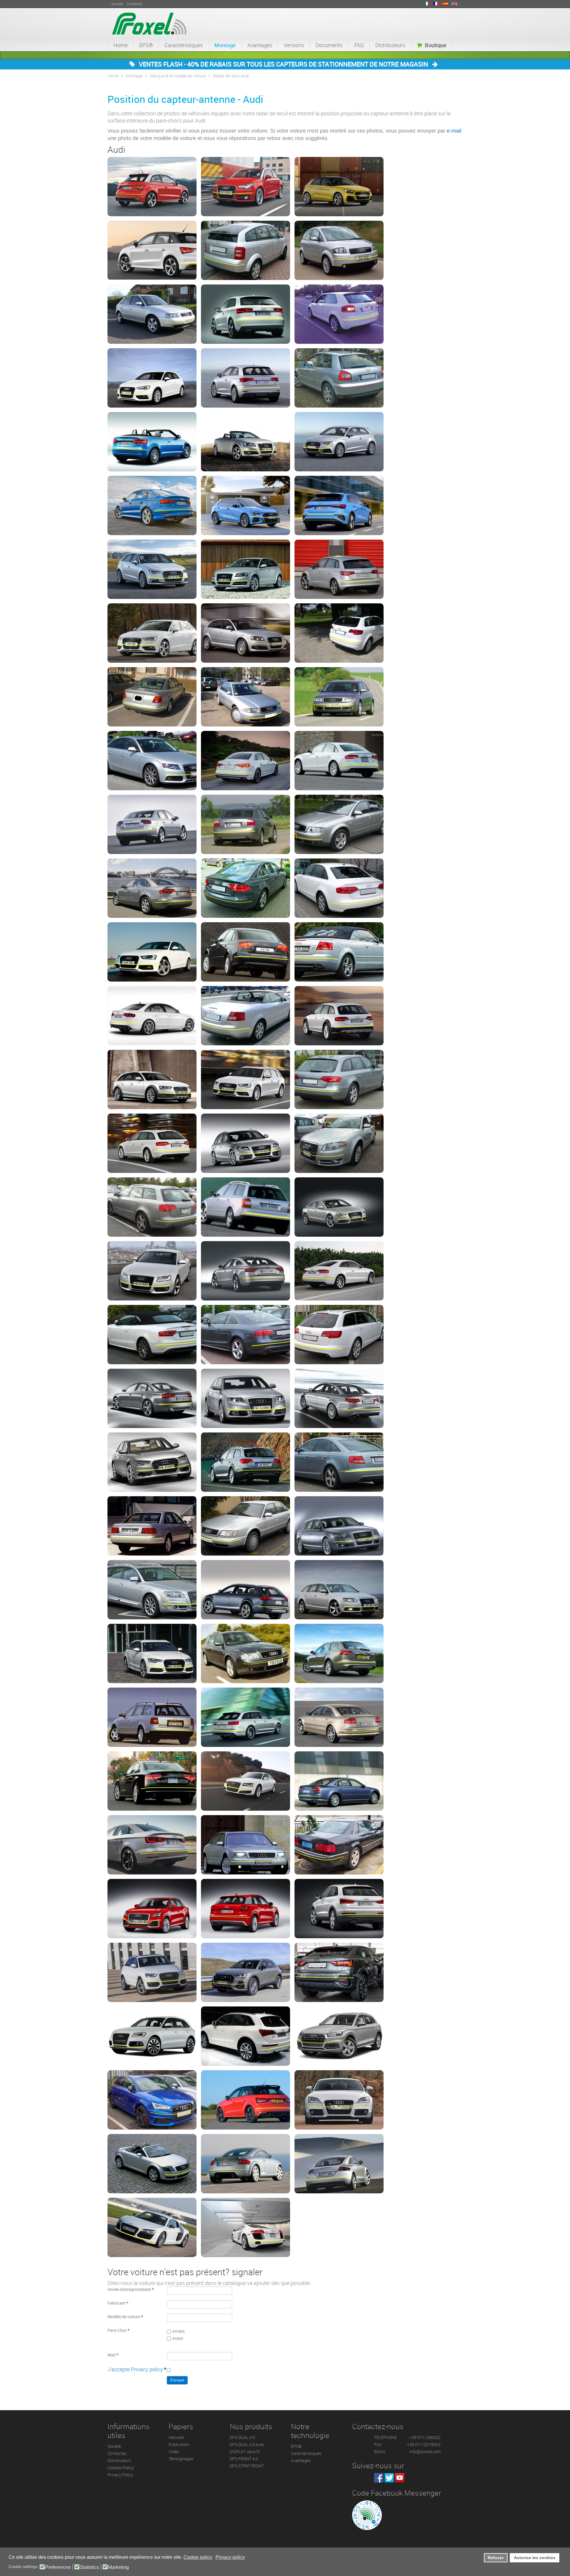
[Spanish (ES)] (445, 4)
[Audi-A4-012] (339, 888)
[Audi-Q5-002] (246, 2036)
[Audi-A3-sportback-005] (246, 633)
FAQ (359, 45)
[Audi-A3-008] (152, 442)
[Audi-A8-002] (152, 1781)
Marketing (118, 2567)
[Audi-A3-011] (152, 505)
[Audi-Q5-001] (152, 2036)
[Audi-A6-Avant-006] (246, 1717)
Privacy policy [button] (230, 2557)
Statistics (89, 2567)
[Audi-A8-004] (339, 1781)
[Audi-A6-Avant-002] (152, 1653)
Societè (114, 2446)
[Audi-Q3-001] (339, 1909)
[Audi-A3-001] (152, 314)
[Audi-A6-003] (246, 1398)
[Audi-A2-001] (246, 250)
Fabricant (118, 2303)
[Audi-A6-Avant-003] (246, 1653)
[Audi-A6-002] (152, 1398)
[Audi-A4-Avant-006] (152, 1207)
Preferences (58, 2567)
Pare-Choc (118, 2330)
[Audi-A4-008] (246, 824)
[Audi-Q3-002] (152, 1972)
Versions (294, 45)
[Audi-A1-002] (246, 187)
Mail (113, 2355)
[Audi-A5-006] (246, 1335)
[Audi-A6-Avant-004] (339, 1653)
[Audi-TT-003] (246, 2164)
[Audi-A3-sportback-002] (246, 569)
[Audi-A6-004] (339, 1398)
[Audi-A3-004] (339, 314)
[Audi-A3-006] (246, 378)
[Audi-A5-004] (339, 1271)
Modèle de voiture (125, 2317)
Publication (179, 2444)
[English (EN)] (455, 4)
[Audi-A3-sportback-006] (339, 633)
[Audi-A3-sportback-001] (152, 569)
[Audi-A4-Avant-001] (246, 1079)
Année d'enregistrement (131, 2289)
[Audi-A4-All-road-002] (152, 1079)
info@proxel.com (425, 2452)
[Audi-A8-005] (152, 1845)
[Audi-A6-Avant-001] (339, 1590)
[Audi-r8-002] (246, 2227)
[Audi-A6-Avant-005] (152, 1717)
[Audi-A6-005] (152, 1462)
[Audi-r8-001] (152, 2227)
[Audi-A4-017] (246, 1016)
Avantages (260, 45)
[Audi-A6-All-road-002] (246, 1590)
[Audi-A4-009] (339, 824)
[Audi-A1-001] (152, 187)
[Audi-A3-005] (152, 378)
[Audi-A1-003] (339, 187)
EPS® (146, 45)
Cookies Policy (121, 2468)
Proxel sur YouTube (400, 2478)
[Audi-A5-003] (246, 1271)
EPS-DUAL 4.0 (242, 2437)
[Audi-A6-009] (246, 1526)
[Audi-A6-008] (152, 1526)
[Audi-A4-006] (339, 761)
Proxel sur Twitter (389, 2478)
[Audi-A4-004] (152, 761)
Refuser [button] (496, 2558)
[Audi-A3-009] (246, 442)
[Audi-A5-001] (339, 1207)
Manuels (176, 2437)
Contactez (117, 2453)
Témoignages (181, 2459)
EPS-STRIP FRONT (247, 2466)
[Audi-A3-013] (339, 505)
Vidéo (174, 2452)
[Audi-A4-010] (152, 888)
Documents (329, 45)
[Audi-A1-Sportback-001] (152, 250)
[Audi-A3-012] (246, 505)
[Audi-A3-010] (339, 442)
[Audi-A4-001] (152, 697)
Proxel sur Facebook (379, 2478)
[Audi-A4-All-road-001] (339, 1016)
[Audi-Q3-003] (246, 1972)
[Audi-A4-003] (339, 697)
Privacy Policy (120, 2475)
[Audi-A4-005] (246, 761)
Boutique (436, 45)
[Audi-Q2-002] (246, 1909)
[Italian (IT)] (427, 4)
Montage (225, 45)
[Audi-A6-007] (339, 1462)
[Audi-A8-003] (246, 1781)
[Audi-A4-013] (152, 952)
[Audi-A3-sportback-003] (339, 569)
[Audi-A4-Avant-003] (152, 1143)
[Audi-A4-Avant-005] (339, 1143)
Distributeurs (390, 45)
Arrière (178, 2331)
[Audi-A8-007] (339, 1845)
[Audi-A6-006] (246, 1462)
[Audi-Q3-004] (339, 1972)
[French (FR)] (436, 4)
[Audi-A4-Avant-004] (246, 1143)
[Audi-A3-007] (339, 378)
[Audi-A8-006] (246, 1845)
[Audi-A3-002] (246, 314)
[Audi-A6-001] (339, 1335)
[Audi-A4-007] (152, 824)
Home (121, 45)
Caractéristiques (184, 45)
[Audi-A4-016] (152, 1016)
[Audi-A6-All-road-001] (152, 1590)
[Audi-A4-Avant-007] (246, 1207)
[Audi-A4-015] (339, 952)
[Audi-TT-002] (152, 2164)
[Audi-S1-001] (152, 2100)
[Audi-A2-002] (339, 250)
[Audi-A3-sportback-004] (152, 633)
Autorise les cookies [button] (535, 2558)
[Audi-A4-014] (246, 952)
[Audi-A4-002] (246, 697)
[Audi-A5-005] (152, 1335)
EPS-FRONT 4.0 (244, 2459)
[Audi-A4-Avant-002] (339, 1079)
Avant (178, 2338)
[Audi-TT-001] (339, 2100)
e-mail (454, 131)
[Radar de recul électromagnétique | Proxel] (149, 23)
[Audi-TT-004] (339, 2164)
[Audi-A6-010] (339, 1526)
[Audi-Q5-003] (339, 2036)
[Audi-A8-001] (339, 1717)
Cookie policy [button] (198, 2557)
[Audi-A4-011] (246, 888)
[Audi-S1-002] (246, 2100)
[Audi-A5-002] (152, 1271)
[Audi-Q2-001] (152, 1909)
